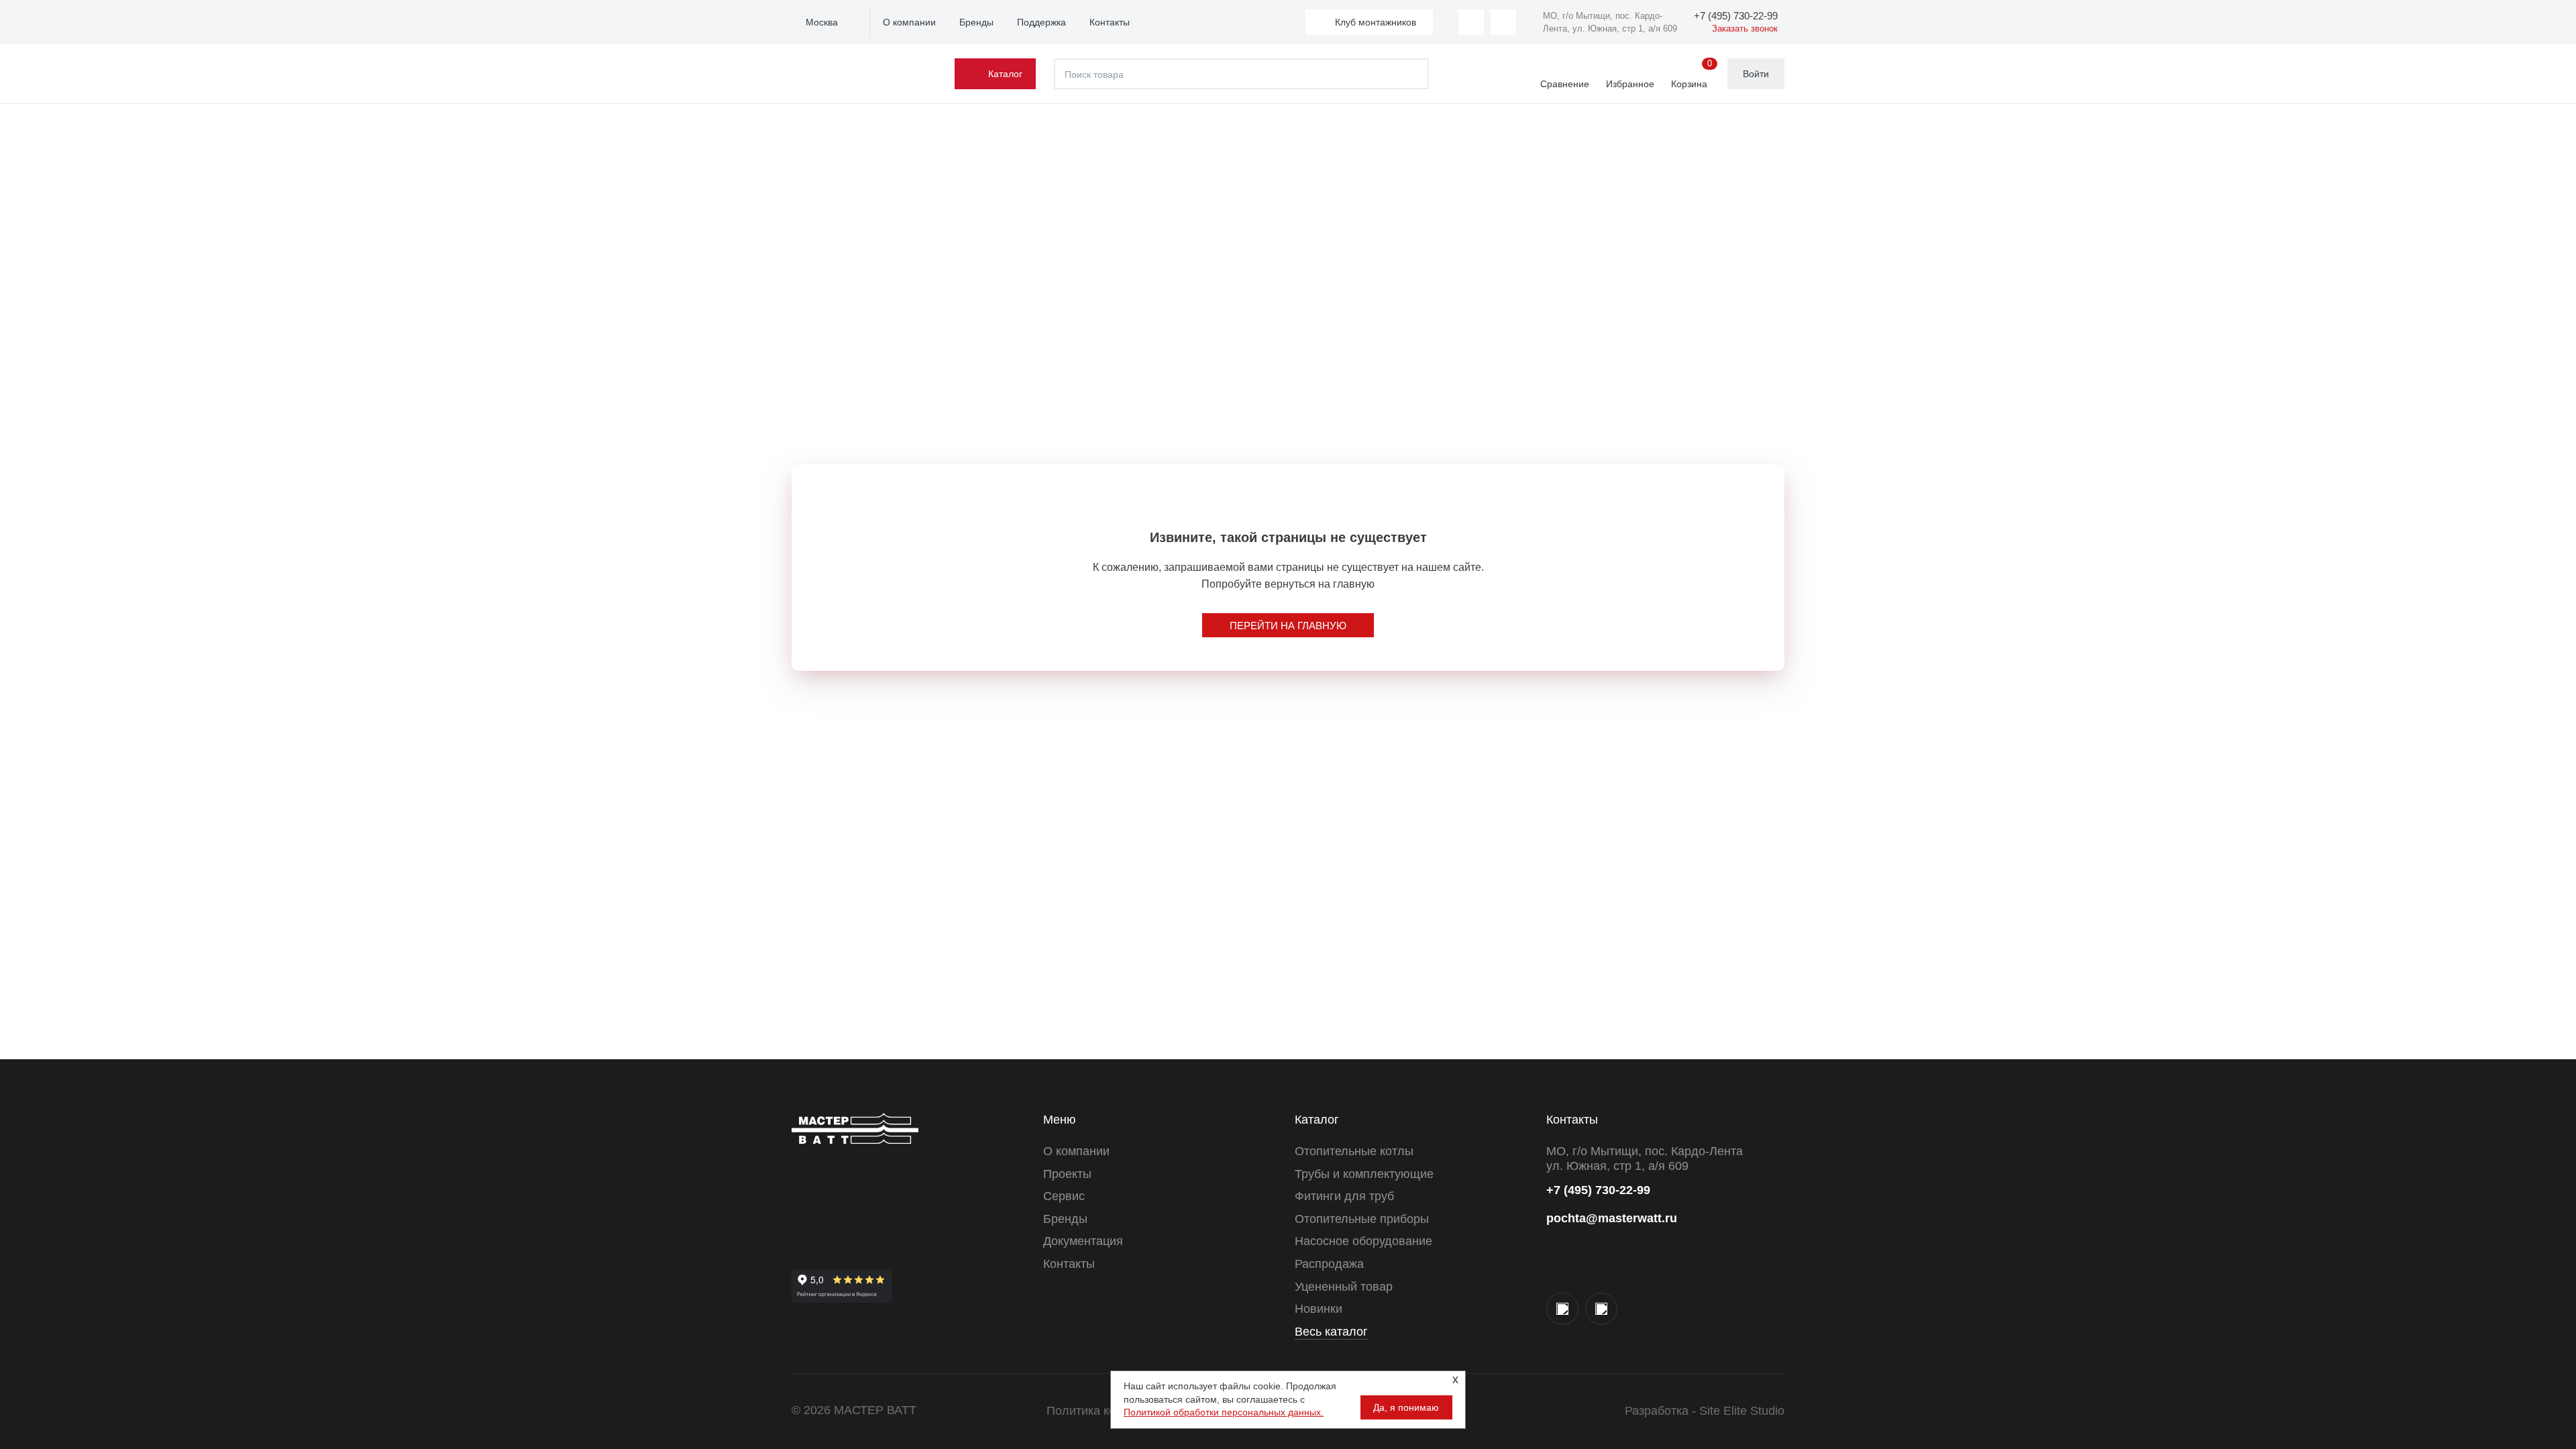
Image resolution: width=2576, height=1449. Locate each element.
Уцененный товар (1344, 1287)
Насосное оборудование (1363, 1241)
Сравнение (1565, 84)
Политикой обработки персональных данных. (1224, 1412)
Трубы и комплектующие (1364, 1174)
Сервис (1064, 1196)
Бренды (976, 22)
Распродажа (1329, 1264)
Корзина (1692, 74)
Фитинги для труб (1344, 1196)
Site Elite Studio (1742, 1411)
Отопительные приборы (1362, 1219)
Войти (1756, 74)
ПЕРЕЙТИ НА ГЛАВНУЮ (1288, 626)
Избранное (1630, 84)
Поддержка (1041, 22)
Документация (1083, 1241)
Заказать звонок (1745, 29)
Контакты (1110, 22)
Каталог (1005, 74)
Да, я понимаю (1406, 1407)
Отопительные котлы (1354, 1151)
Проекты (1067, 1174)
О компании (909, 22)
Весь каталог (1331, 1332)
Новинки (1319, 1309)
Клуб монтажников (1376, 22)
